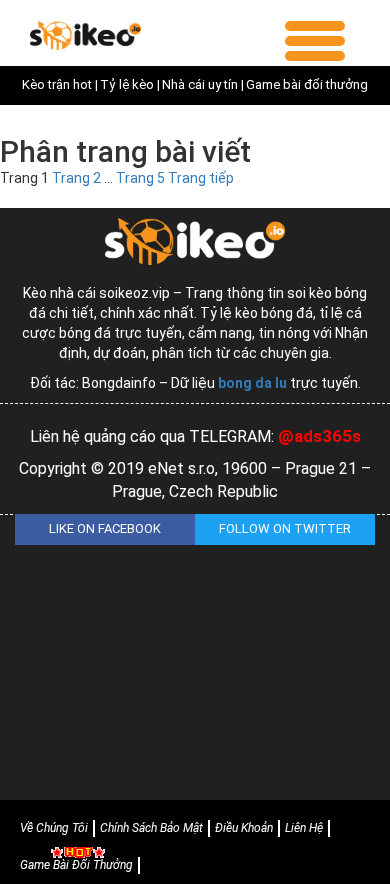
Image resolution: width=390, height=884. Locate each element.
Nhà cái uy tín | (203, 84)
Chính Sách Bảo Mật (151, 828)
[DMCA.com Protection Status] (195, 662)
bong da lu (252, 383)
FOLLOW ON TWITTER (285, 528)
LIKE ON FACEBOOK (105, 528)
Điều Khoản (244, 828)
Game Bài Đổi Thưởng (76, 865)
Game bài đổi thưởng (307, 84)
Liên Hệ (304, 828)
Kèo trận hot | (60, 84)
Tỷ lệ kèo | (130, 84)
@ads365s (319, 436)
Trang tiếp (201, 178)
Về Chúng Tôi (54, 828)
